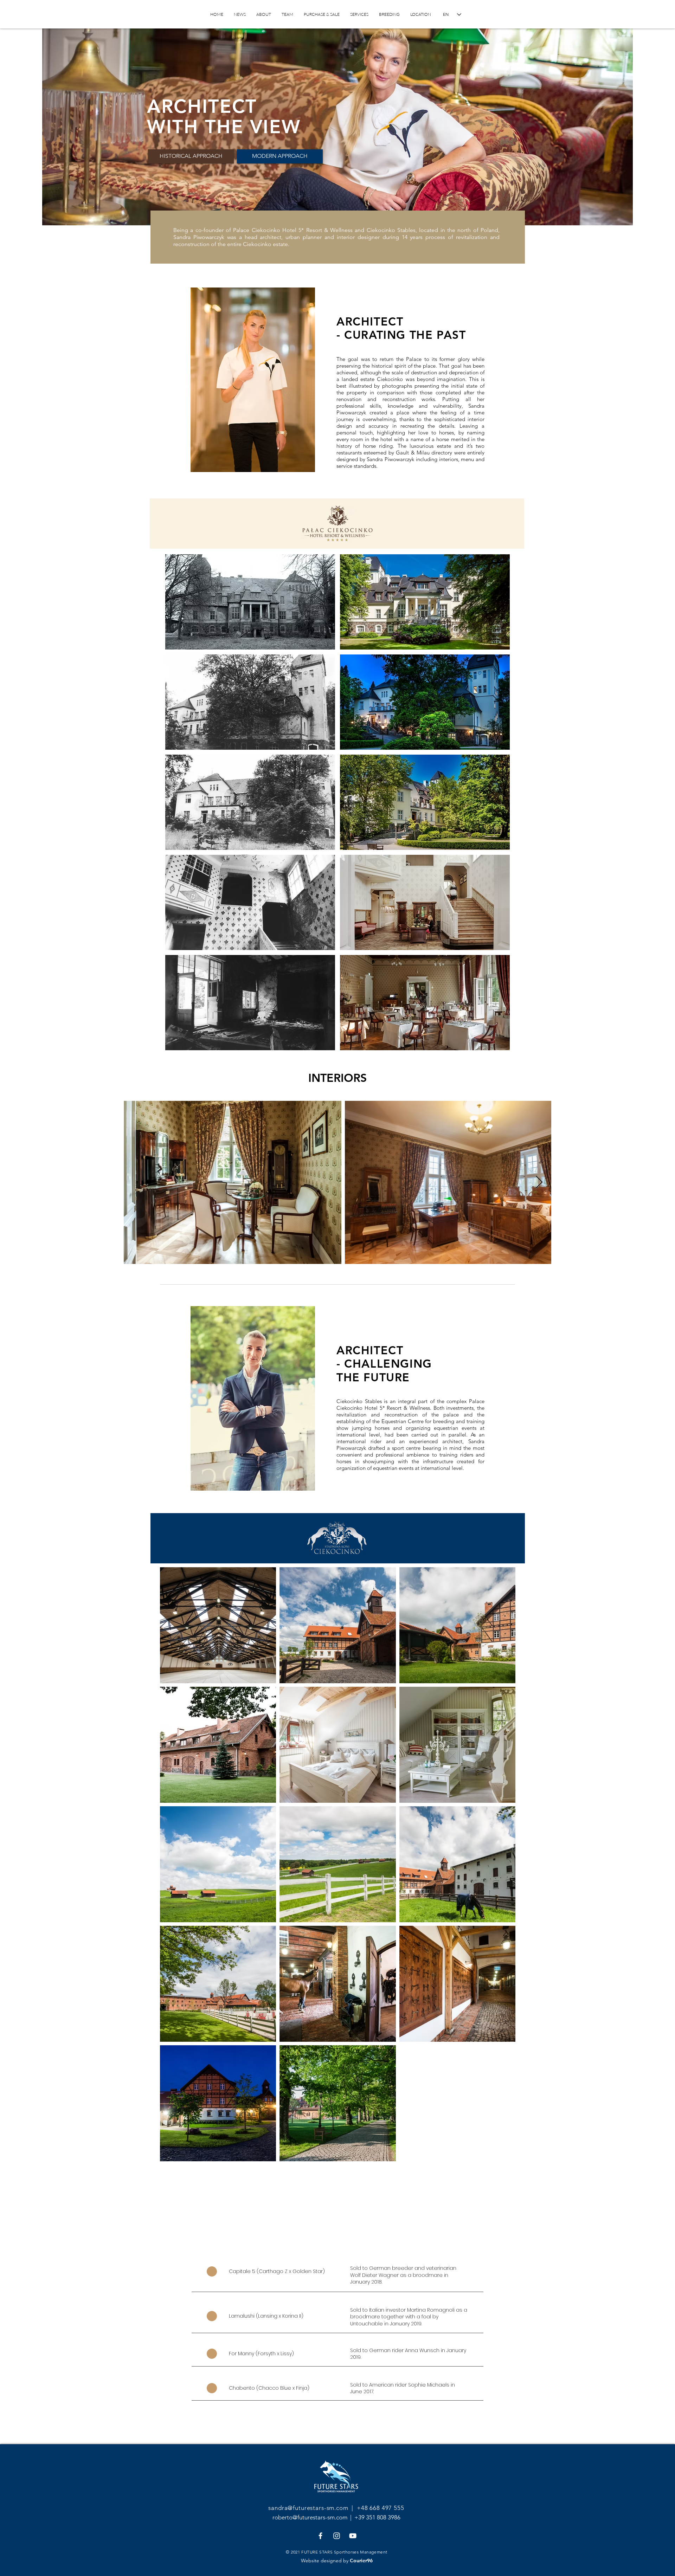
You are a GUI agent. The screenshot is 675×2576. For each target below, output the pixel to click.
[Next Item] (539, 1183)
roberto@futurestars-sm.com (311, 2517)
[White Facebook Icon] (320, 2536)
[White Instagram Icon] (337, 2536)
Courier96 (361, 2561)
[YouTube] (353, 2536)
